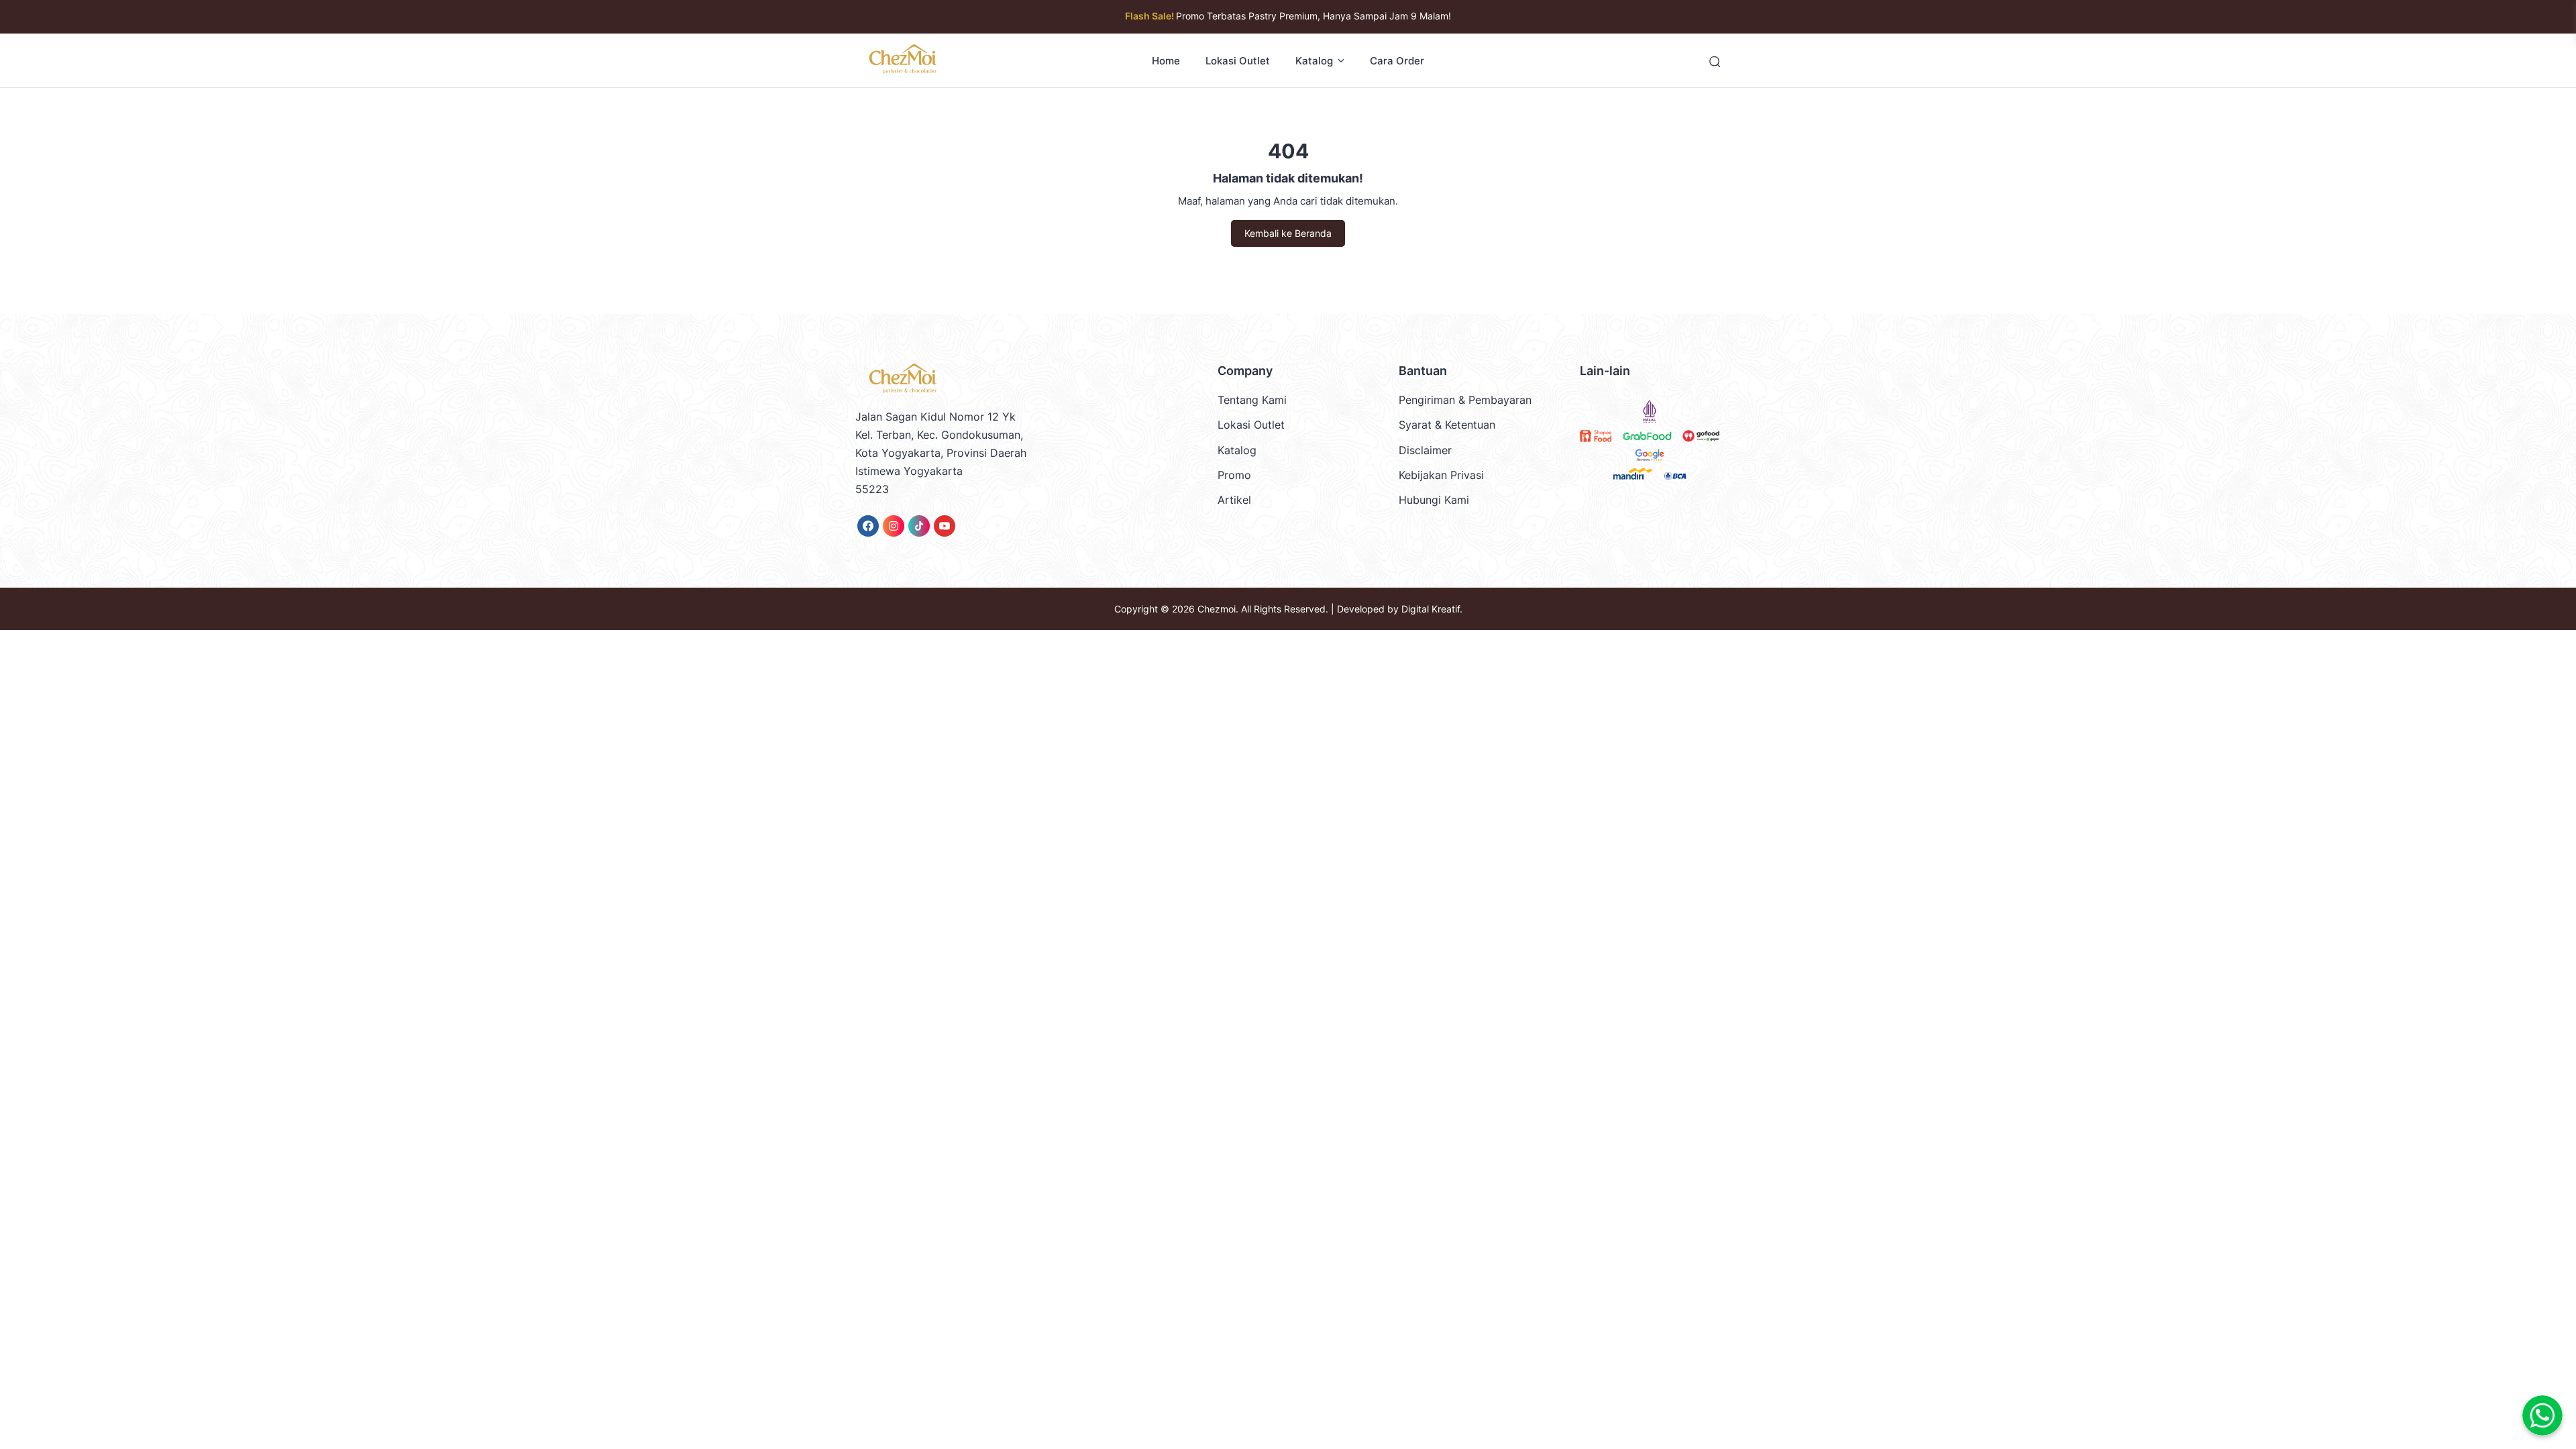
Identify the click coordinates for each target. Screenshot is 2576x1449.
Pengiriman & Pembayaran (1465, 400)
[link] (868, 526)
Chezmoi (1217, 609)
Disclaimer (1425, 450)
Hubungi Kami (1434, 500)
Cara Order (1397, 61)
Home (1166, 61)
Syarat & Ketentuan (1447, 425)
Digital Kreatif (1431, 609)
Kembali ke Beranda (1288, 233)
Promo (1234, 475)
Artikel (1234, 500)
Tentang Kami (1252, 400)
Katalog (1314, 61)
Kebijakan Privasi (1441, 475)
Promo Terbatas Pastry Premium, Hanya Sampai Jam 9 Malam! (1288, 16)
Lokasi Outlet (1238, 61)
